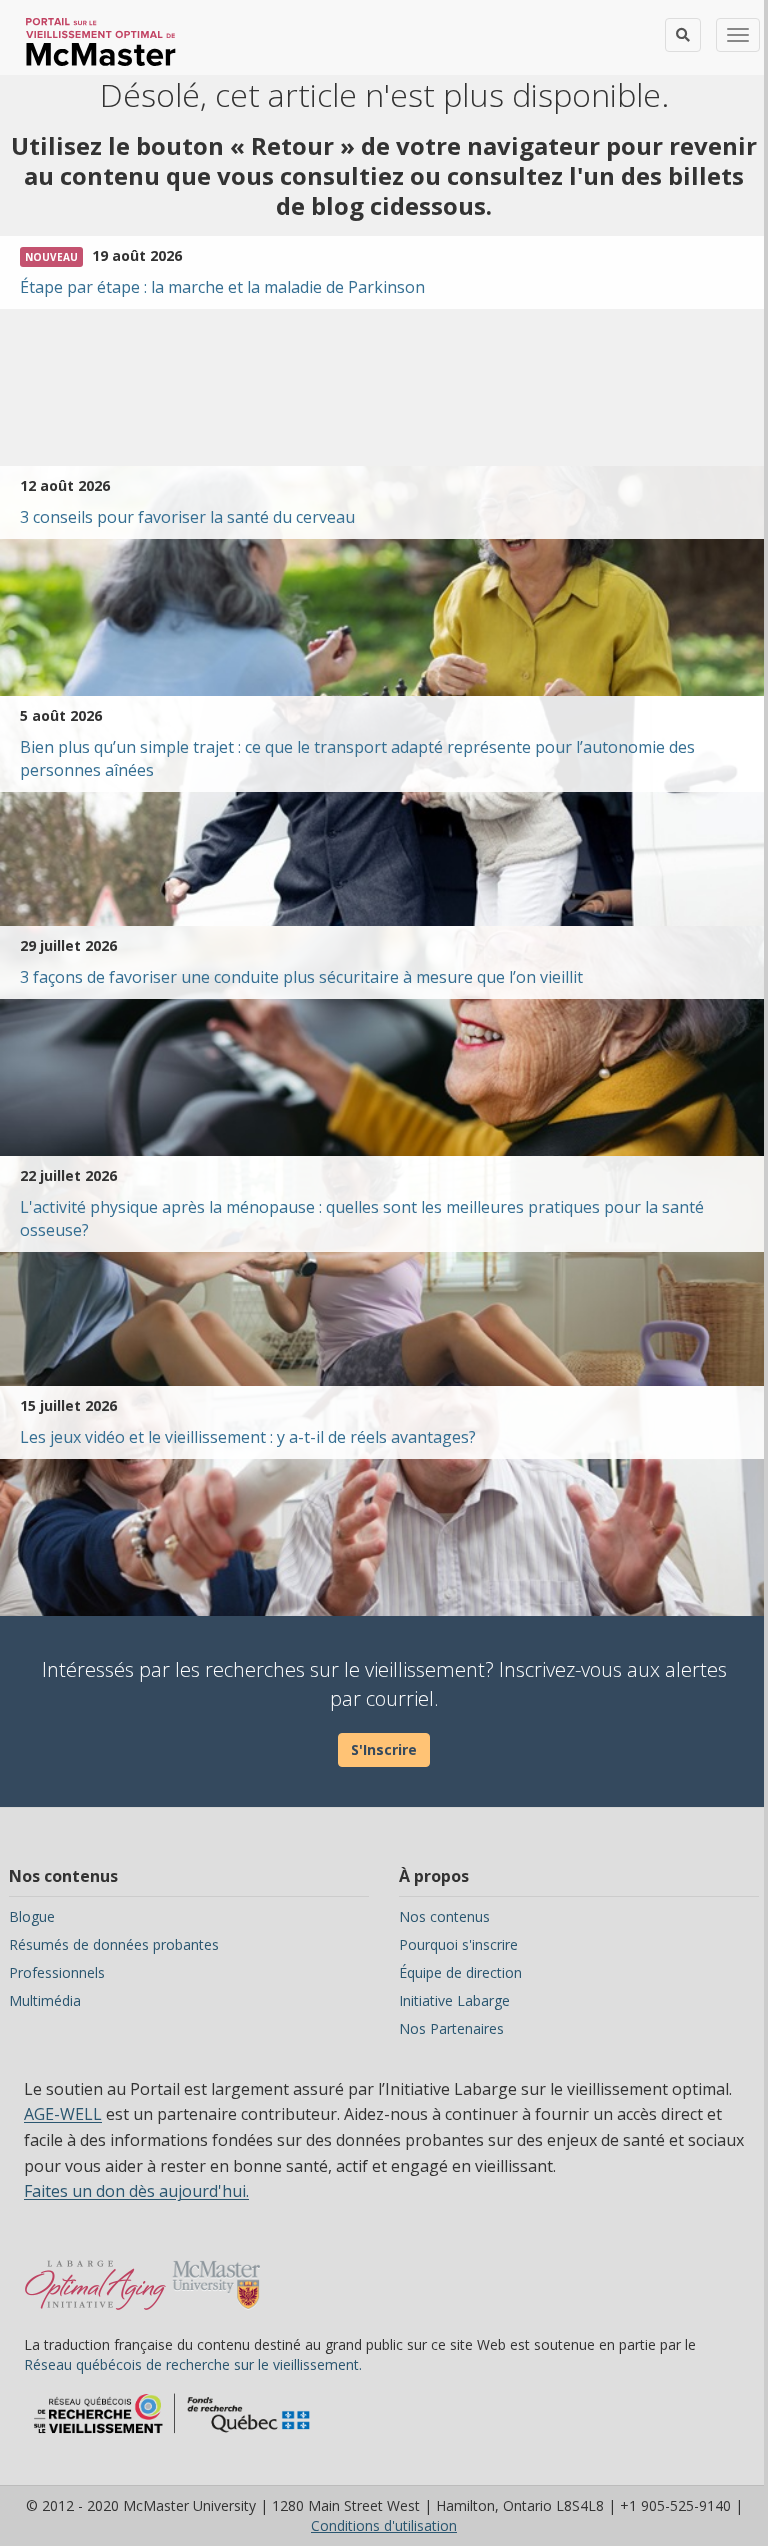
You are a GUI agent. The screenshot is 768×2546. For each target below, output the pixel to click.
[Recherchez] (683, 35)
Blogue (32, 1916)
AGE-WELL (63, 2114)
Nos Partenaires (451, 2028)
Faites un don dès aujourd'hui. (136, 2191)
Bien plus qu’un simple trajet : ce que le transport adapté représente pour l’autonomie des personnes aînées (357, 758)
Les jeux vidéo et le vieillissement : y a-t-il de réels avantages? (248, 1437)
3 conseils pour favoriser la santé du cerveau (187, 517)
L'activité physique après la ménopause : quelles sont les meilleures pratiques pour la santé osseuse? (362, 1218)
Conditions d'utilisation (384, 2525)
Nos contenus (444, 1916)
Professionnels (57, 1972)
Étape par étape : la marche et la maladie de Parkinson (222, 287)
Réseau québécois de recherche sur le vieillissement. (193, 2364)
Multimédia (45, 2000)
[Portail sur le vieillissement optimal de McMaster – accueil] (95, 2275)
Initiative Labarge (454, 2000)
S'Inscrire (384, 1749)
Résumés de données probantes (114, 1944)
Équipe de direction (460, 1972)
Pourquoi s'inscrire (458, 1944)
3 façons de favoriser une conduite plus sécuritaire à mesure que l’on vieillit (301, 977)
